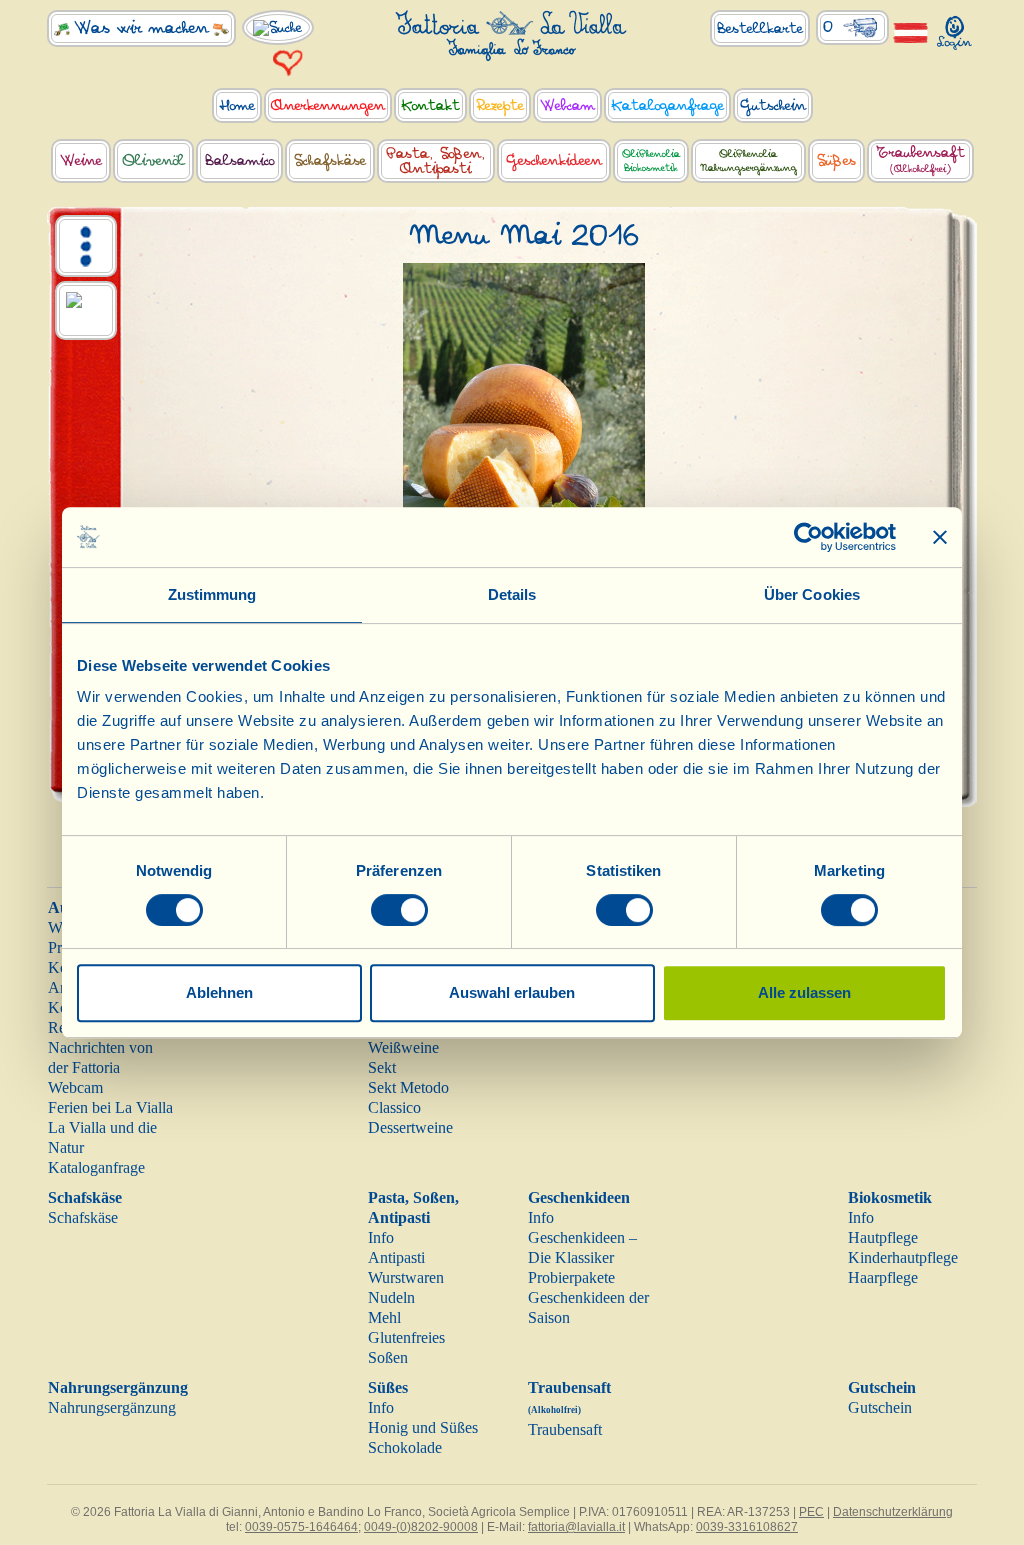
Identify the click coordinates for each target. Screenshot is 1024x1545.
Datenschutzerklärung (893, 1512)
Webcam (75, 1087)
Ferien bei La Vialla (110, 1107)
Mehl (384, 1317)
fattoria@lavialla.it (576, 1527)
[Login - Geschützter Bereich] (955, 28)
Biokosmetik (890, 1197)
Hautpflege (883, 1237)
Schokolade (405, 1447)
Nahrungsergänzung (118, 1387)
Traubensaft (565, 1429)
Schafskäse (85, 1197)
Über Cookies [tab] (812, 594)
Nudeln (391, 1297)
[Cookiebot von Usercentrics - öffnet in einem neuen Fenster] (808, 537)
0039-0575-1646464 (301, 1527)
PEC (811, 1512)
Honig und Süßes (423, 1427)
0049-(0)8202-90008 (421, 1527)
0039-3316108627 (747, 1527)
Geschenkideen (579, 1197)
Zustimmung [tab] (212, 594)
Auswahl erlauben (512, 992)
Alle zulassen (804, 992)
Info (381, 1237)
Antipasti (396, 1257)
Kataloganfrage (96, 1167)
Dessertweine (410, 1127)
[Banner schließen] (940, 537)
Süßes (388, 1387)
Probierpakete (571, 1277)
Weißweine (403, 1047)
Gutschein (882, 1387)
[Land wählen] (911, 31)
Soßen (388, 1357)
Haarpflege (883, 1277)
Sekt (382, 1067)
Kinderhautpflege (903, 1257)
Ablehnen (219, 992)
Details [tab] (512, 594)
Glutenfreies (406, 1337)
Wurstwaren (406, 1277)
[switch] (399, 910)
